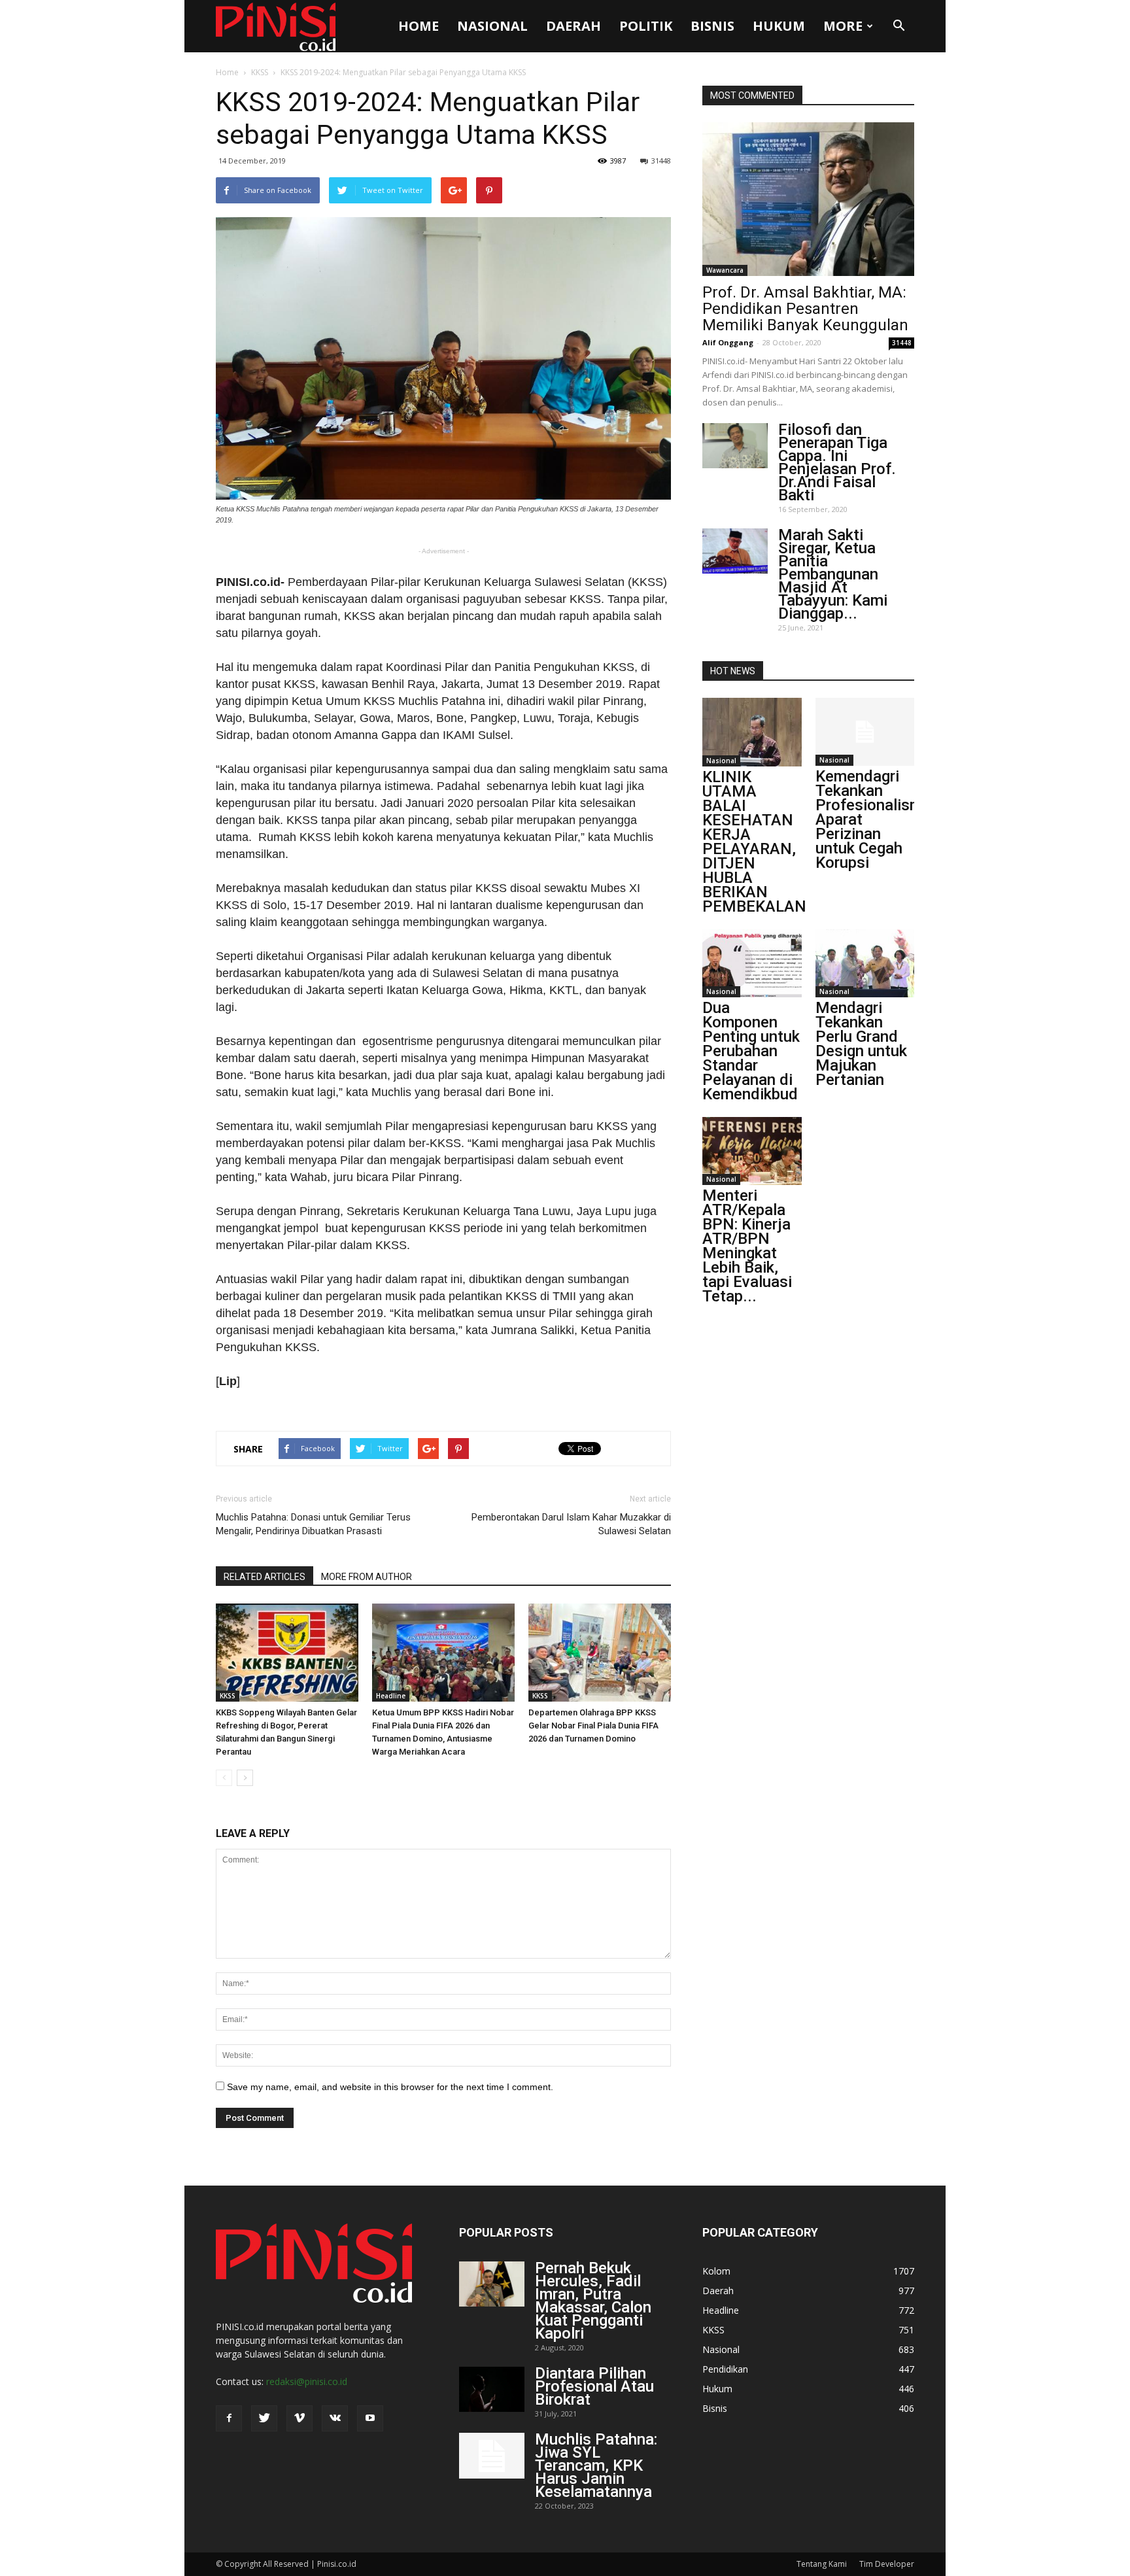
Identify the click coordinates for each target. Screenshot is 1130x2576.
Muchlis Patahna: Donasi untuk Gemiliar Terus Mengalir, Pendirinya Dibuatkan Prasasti (313, 1524)
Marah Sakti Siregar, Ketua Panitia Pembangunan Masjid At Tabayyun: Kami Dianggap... (833, 574)
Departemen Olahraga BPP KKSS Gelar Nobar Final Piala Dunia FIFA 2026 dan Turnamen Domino (593, 1726)
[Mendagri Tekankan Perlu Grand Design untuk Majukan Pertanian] (865, 963)
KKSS (260, 72)
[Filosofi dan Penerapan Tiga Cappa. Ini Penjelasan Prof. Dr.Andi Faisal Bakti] (735, 446)
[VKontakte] (335, 2418)
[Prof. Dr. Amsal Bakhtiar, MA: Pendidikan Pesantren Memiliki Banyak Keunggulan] (808, 199)
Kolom (716, 2271)
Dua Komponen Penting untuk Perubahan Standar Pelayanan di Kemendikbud (751, 1051)
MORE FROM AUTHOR (367, 1577)
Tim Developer (887, 2564)
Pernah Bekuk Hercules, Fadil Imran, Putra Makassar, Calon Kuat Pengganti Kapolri (593, 2301)
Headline (391, 1696)
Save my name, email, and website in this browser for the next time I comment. (390, 2087)
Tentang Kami (822, 2564)
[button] (899, 26)
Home (419, 26)
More (843, 26)
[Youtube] (370, 2418)
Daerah (574, 26)
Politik (646, 26)
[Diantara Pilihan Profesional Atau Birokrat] (492, 2389)
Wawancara (725, 270)
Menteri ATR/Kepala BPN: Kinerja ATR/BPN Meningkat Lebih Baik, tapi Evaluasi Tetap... (747, 1246)
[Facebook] (229, 2418)
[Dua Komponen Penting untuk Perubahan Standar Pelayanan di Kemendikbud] (752, 963)
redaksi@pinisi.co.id (307, 2381)
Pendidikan (725, 2369)
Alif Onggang (728, 342)
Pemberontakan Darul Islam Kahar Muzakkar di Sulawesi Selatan (571, 1524)
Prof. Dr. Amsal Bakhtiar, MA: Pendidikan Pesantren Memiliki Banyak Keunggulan (805, 309)
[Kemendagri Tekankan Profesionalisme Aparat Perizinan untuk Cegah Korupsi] (865, 732)
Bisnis (712, 26)
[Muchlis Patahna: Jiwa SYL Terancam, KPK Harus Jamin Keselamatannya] (492, 2456)
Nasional (492, 26)
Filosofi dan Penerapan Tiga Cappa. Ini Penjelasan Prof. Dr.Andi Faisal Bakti (837, 462)
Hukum (779, 26)
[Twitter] (264, 2418)
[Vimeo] (300, 2418)
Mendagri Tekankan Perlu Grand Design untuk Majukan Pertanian (861, 1044)
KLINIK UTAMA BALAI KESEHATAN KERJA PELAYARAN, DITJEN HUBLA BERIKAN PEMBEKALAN (754, 842)
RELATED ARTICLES (265, 1577)
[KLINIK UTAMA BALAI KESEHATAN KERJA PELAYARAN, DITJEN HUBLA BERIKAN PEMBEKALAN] (752, 732)
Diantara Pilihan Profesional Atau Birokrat (594, 2386)
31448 (661, 161)
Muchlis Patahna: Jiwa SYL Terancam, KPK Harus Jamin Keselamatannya (596, 2465)
